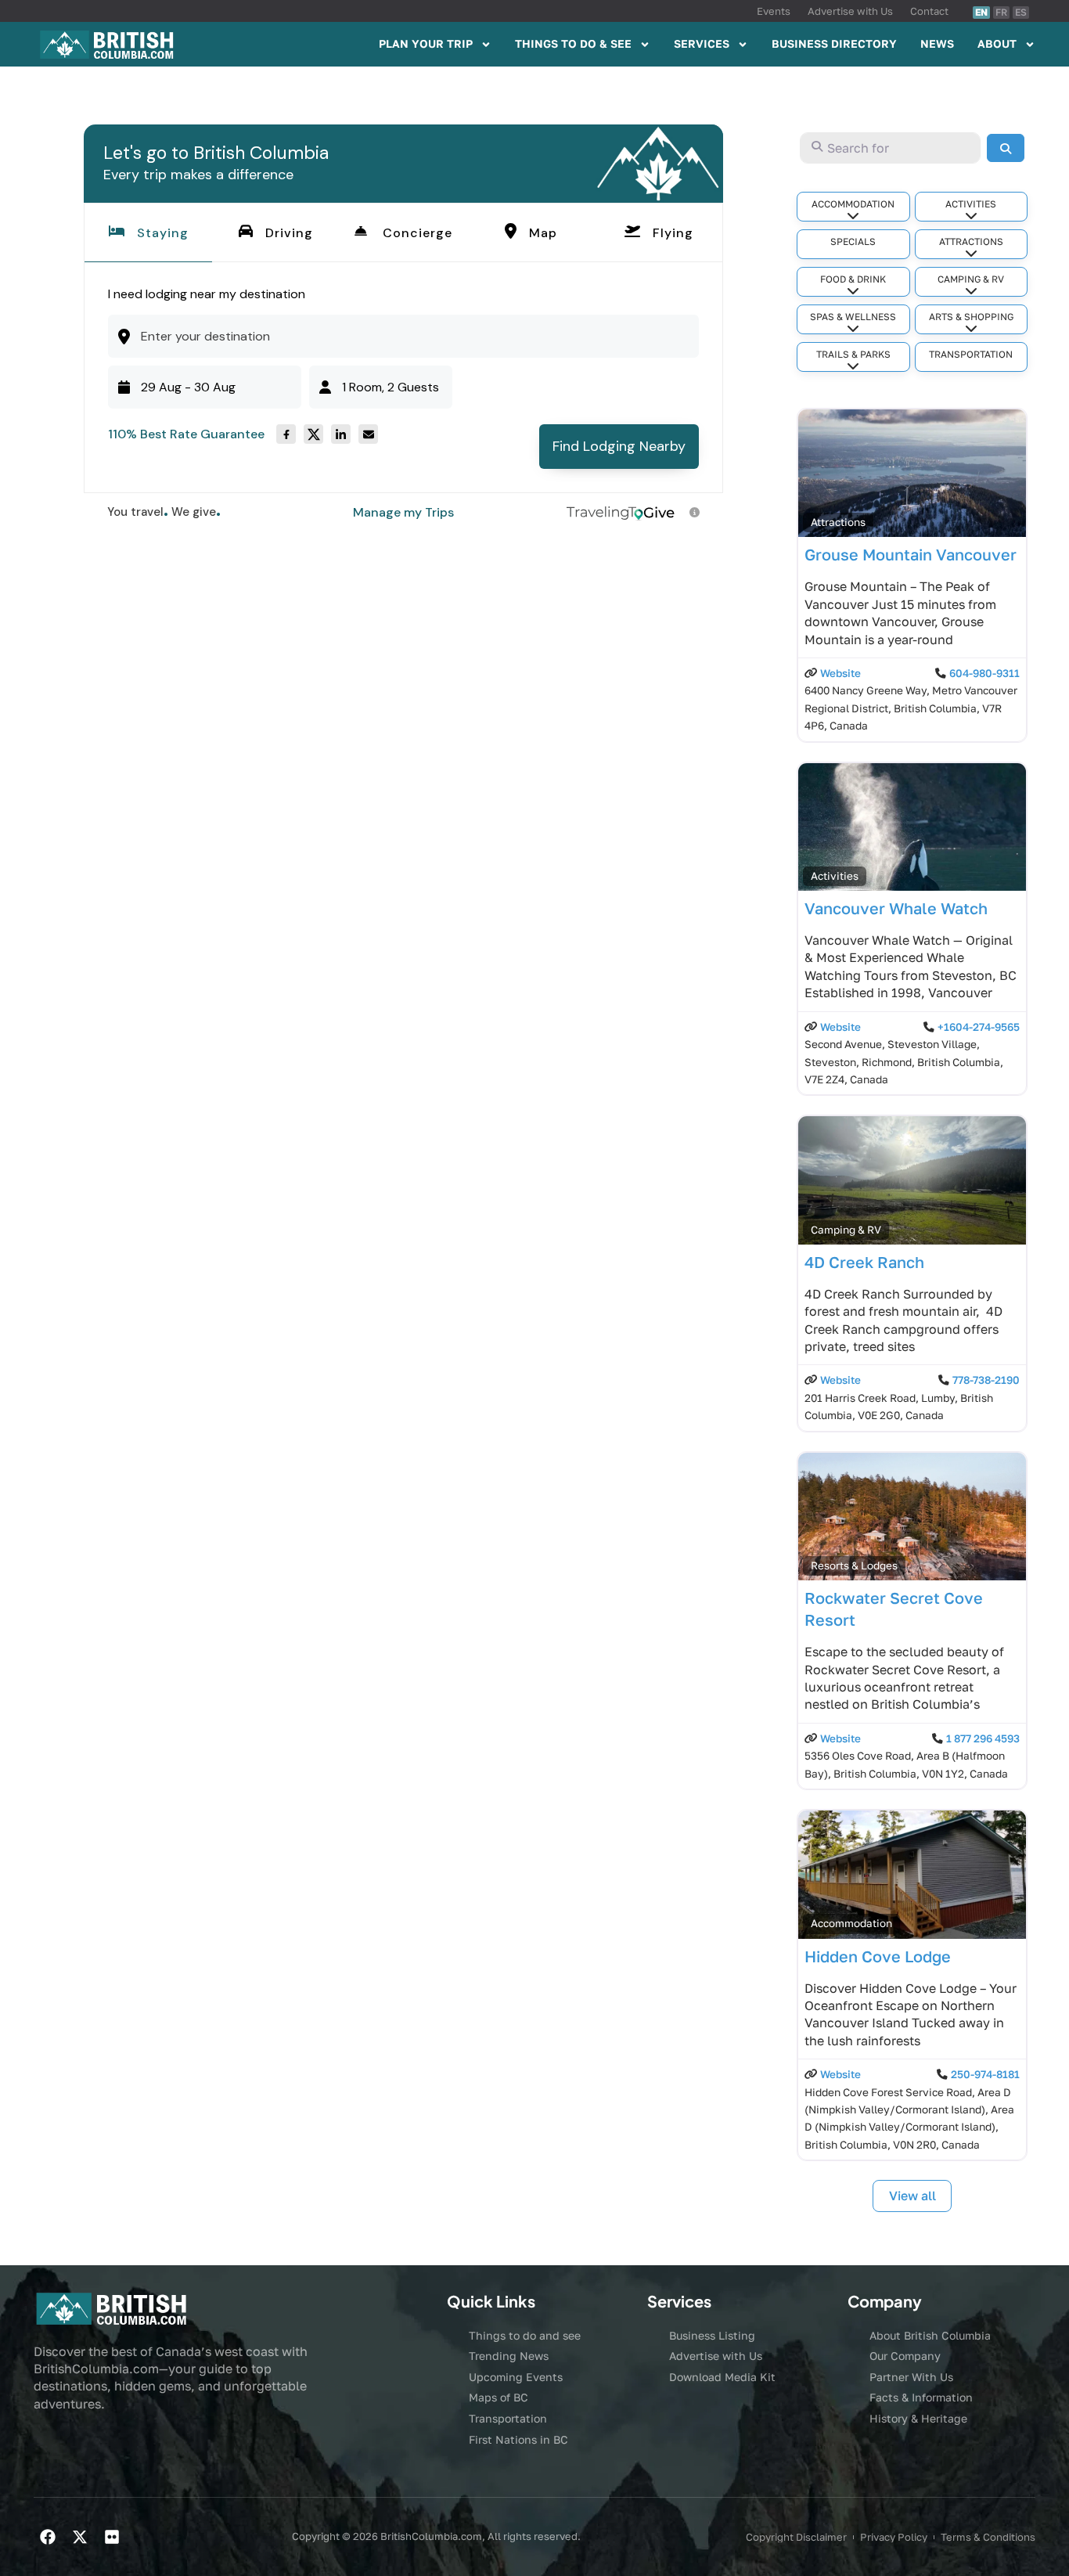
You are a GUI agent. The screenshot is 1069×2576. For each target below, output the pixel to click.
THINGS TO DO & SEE (573, 43)
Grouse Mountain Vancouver (911, 554)
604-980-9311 (984, 673)
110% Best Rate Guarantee (186, 434)
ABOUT (997, 43)
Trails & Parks (853, 354)
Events (774, 11)
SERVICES (702, 43)
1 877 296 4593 (983, 1738)
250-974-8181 (985, 2074)
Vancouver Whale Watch (896, 908)
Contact (929, 11)
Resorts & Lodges (854, 1565)
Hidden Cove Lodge (878, 1956)
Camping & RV (971, 279)
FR (1001, 12)
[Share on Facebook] (286, 434)
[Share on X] (313, 434)
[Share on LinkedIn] (341, 434)
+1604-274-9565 (979, 1027)
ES (1021, 12)
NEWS (937, 43)
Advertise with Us (850, 11)
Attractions (971, 241)
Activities (971, 204)
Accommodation (853, 204)
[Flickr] (112, 2537)
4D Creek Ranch (864, 1262)
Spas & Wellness (853, 317)
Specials (853, 241)
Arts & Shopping (971, 317)
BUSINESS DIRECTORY (834, 43)
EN (981, 12)
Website (840, 673)
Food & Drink (853, 279)
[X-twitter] (80, 2537)
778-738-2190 (986, 1380)
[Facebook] (48, 2537)
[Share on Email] (368, 434)
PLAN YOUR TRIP (426, 43)
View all (912, 2196)
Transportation (971, 354)
